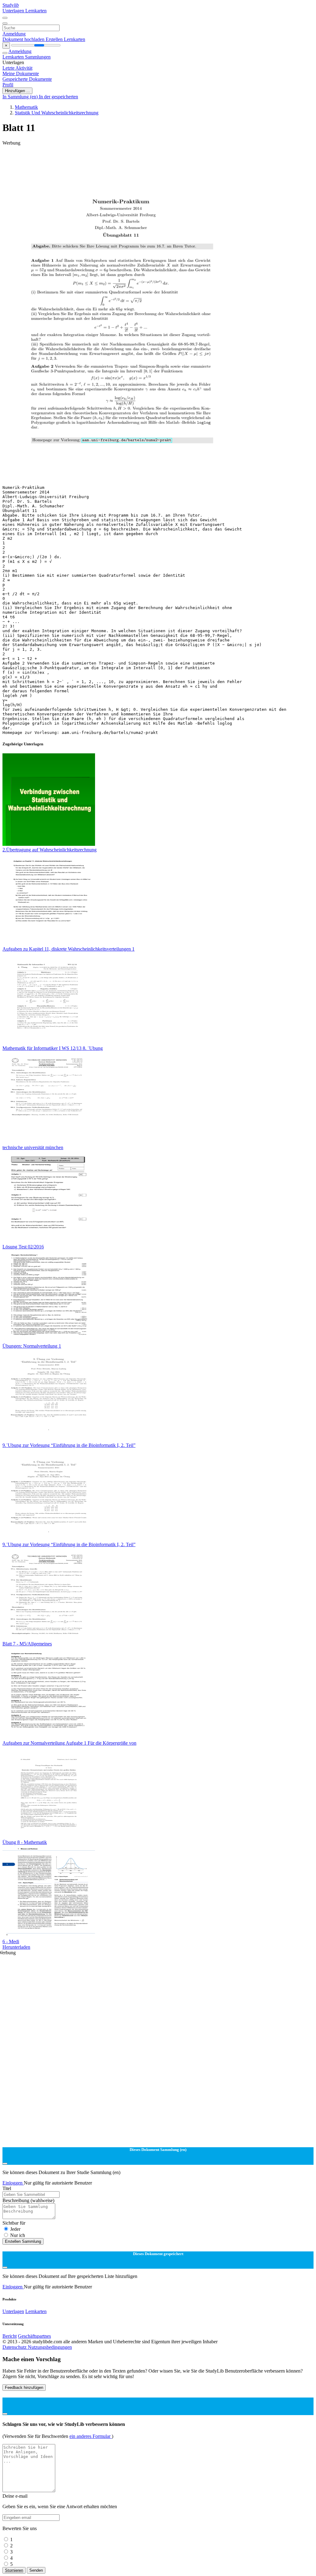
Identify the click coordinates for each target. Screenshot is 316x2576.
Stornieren (14, 2570)
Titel (7, 2188)
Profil (8, 85)
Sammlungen (38, 57)
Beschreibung (28, 2200)
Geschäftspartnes (34, 2336)
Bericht (10, 2336)
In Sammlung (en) (21, 97)
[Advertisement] (158, 160)
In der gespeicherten (58, 97)
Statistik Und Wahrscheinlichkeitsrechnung (57, 113)
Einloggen (13, 2183)
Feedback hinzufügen (24, 2388)
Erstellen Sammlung (23, 2241)
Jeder (15, 2229)
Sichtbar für (14, 2223)
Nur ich (18, 2235)
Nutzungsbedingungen (50, 2347)
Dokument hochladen (24, 39)
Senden (36, 2570)
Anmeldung (14, 34)
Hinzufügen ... (17, 91)
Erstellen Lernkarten (65, 39)
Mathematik (26, 107)
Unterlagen (14, 11)
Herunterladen (16, 1947)
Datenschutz (15, 2347)
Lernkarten (36, 11)
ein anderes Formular (91, 2436)
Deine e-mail (15, 2496)
